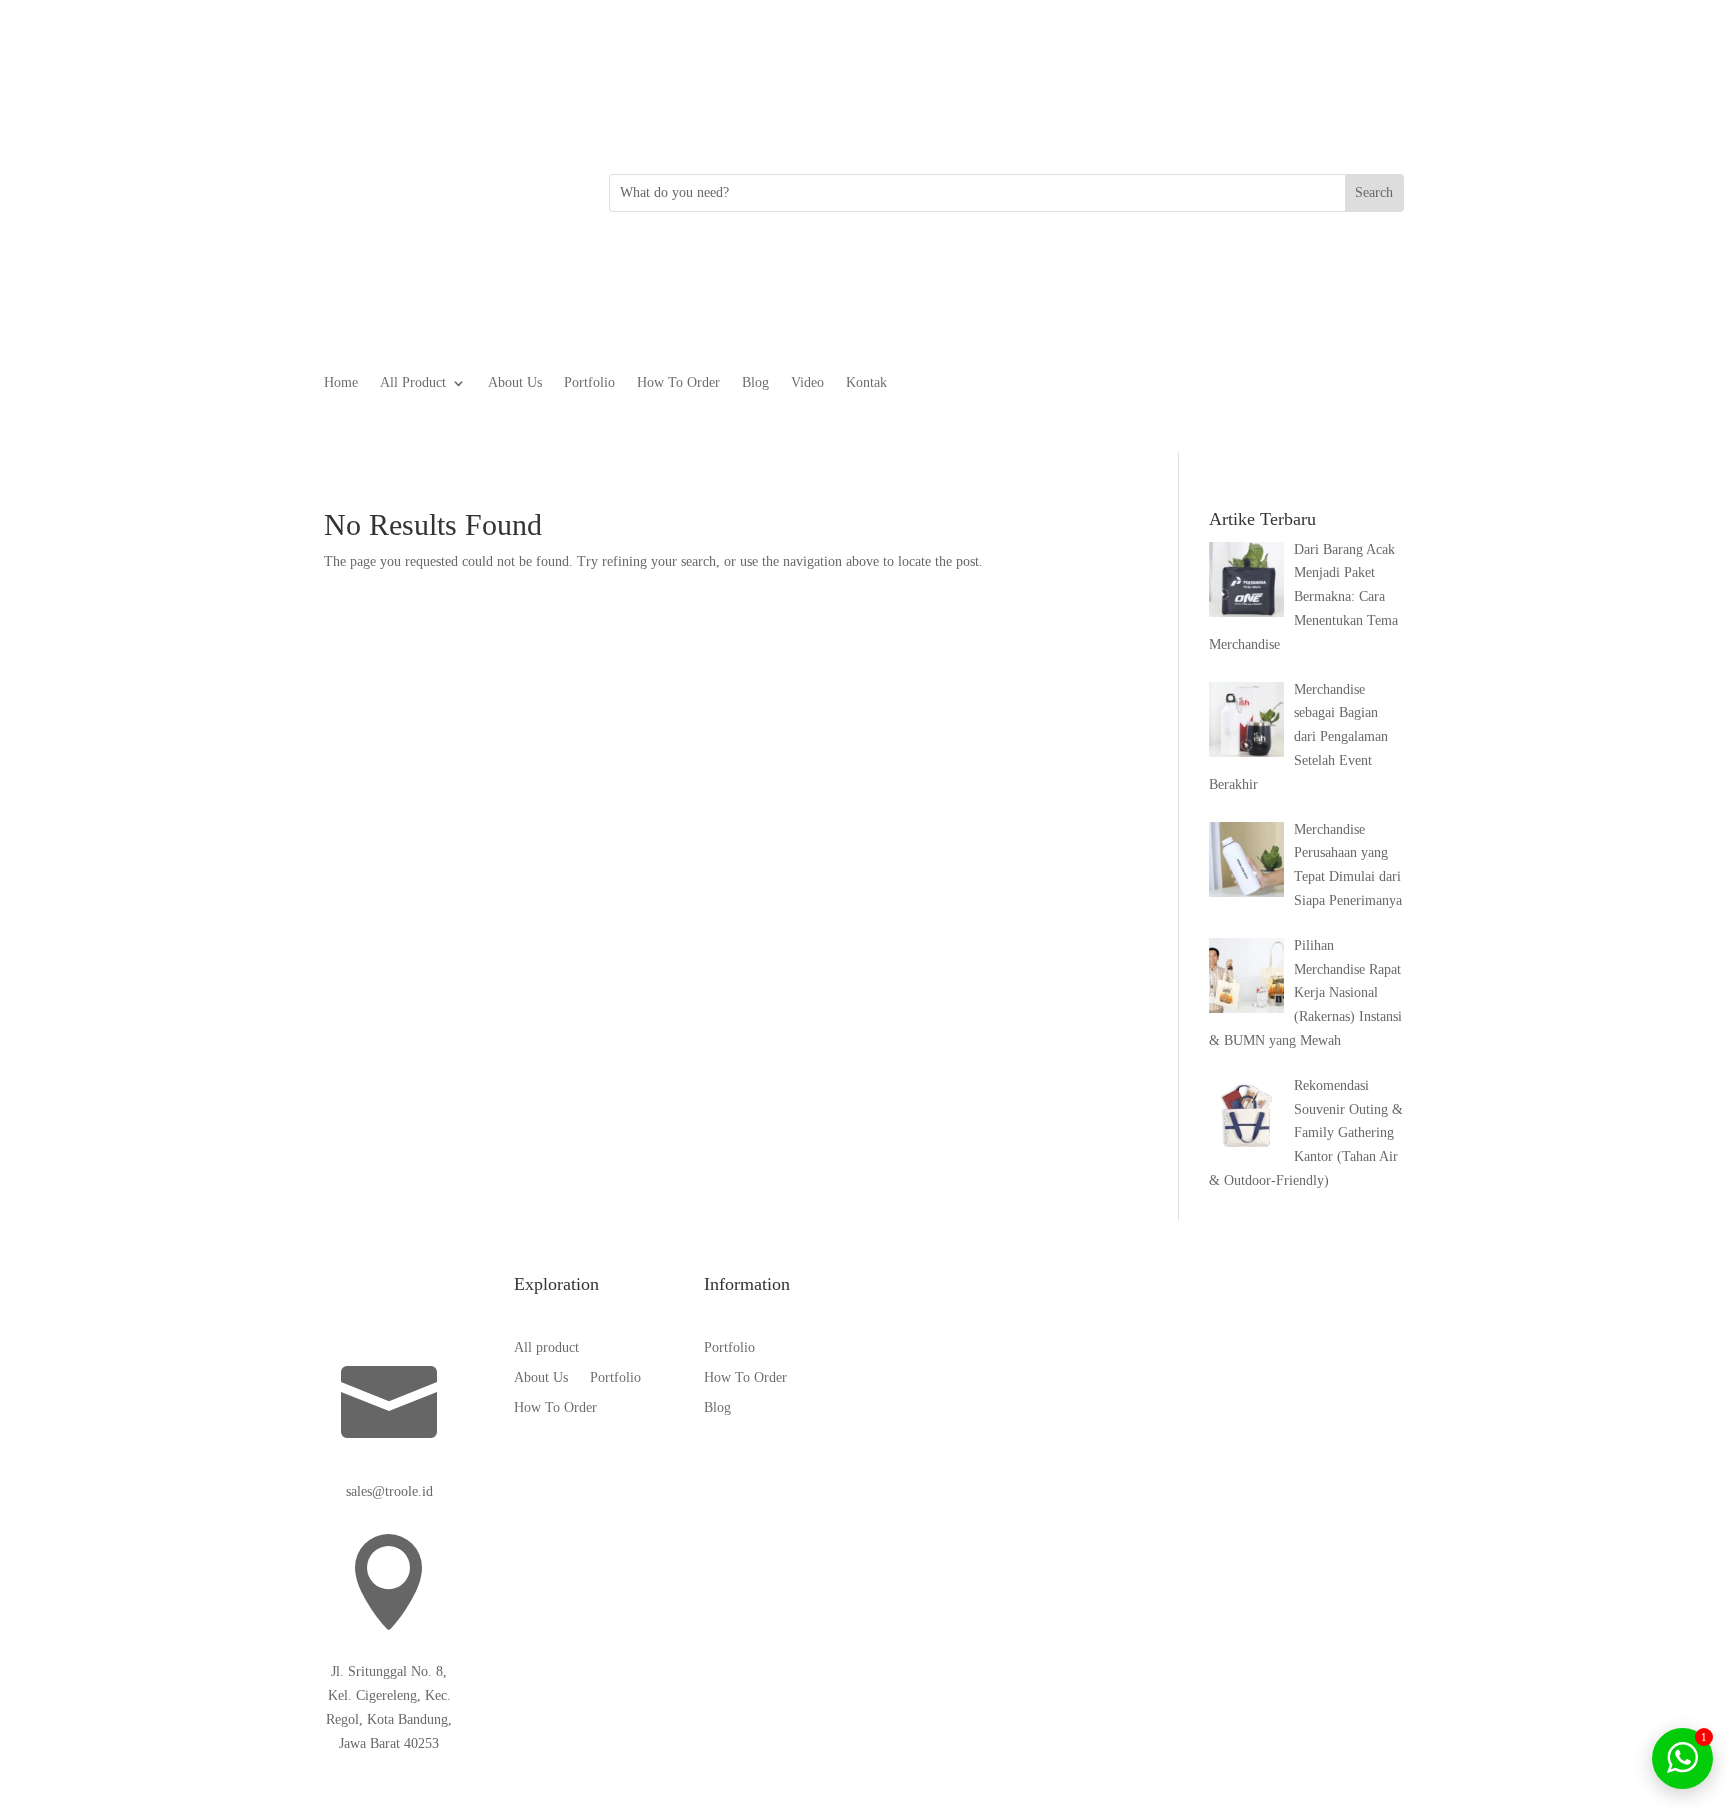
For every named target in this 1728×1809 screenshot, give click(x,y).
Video (807, 383)
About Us (515, 383)
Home (341, 383)
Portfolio (589, 383)
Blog (755, 383)
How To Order (678, 383)
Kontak (866, 383)
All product (546, 1348)
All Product (413, 383)
